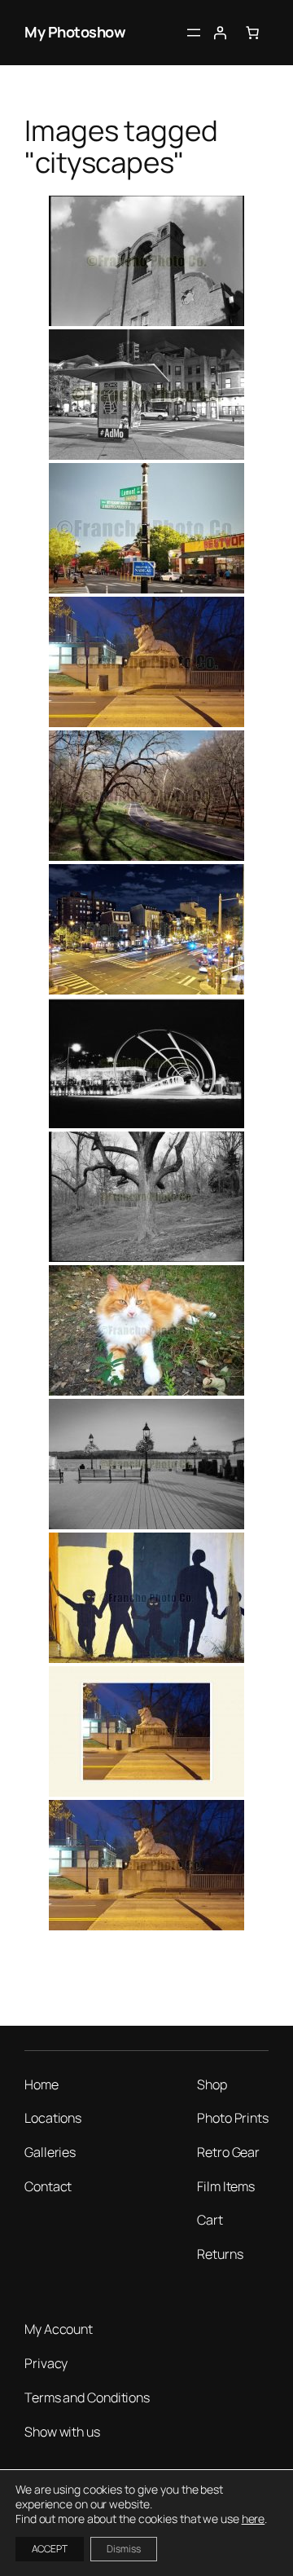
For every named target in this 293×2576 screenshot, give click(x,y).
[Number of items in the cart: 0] (252, 33)
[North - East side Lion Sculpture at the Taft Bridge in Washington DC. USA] (146, 662)
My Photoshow (75, 32)
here (254, 2519)
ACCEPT (50, 2549)
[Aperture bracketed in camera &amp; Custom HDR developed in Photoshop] (146, 929)
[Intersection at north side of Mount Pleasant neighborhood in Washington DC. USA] (146, 528)
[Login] (220, 33)
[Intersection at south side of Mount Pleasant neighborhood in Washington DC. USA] (146, 1330)
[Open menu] (194, 33)
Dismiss (124, 2549)
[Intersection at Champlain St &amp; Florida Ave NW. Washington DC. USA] (146, 1598)
